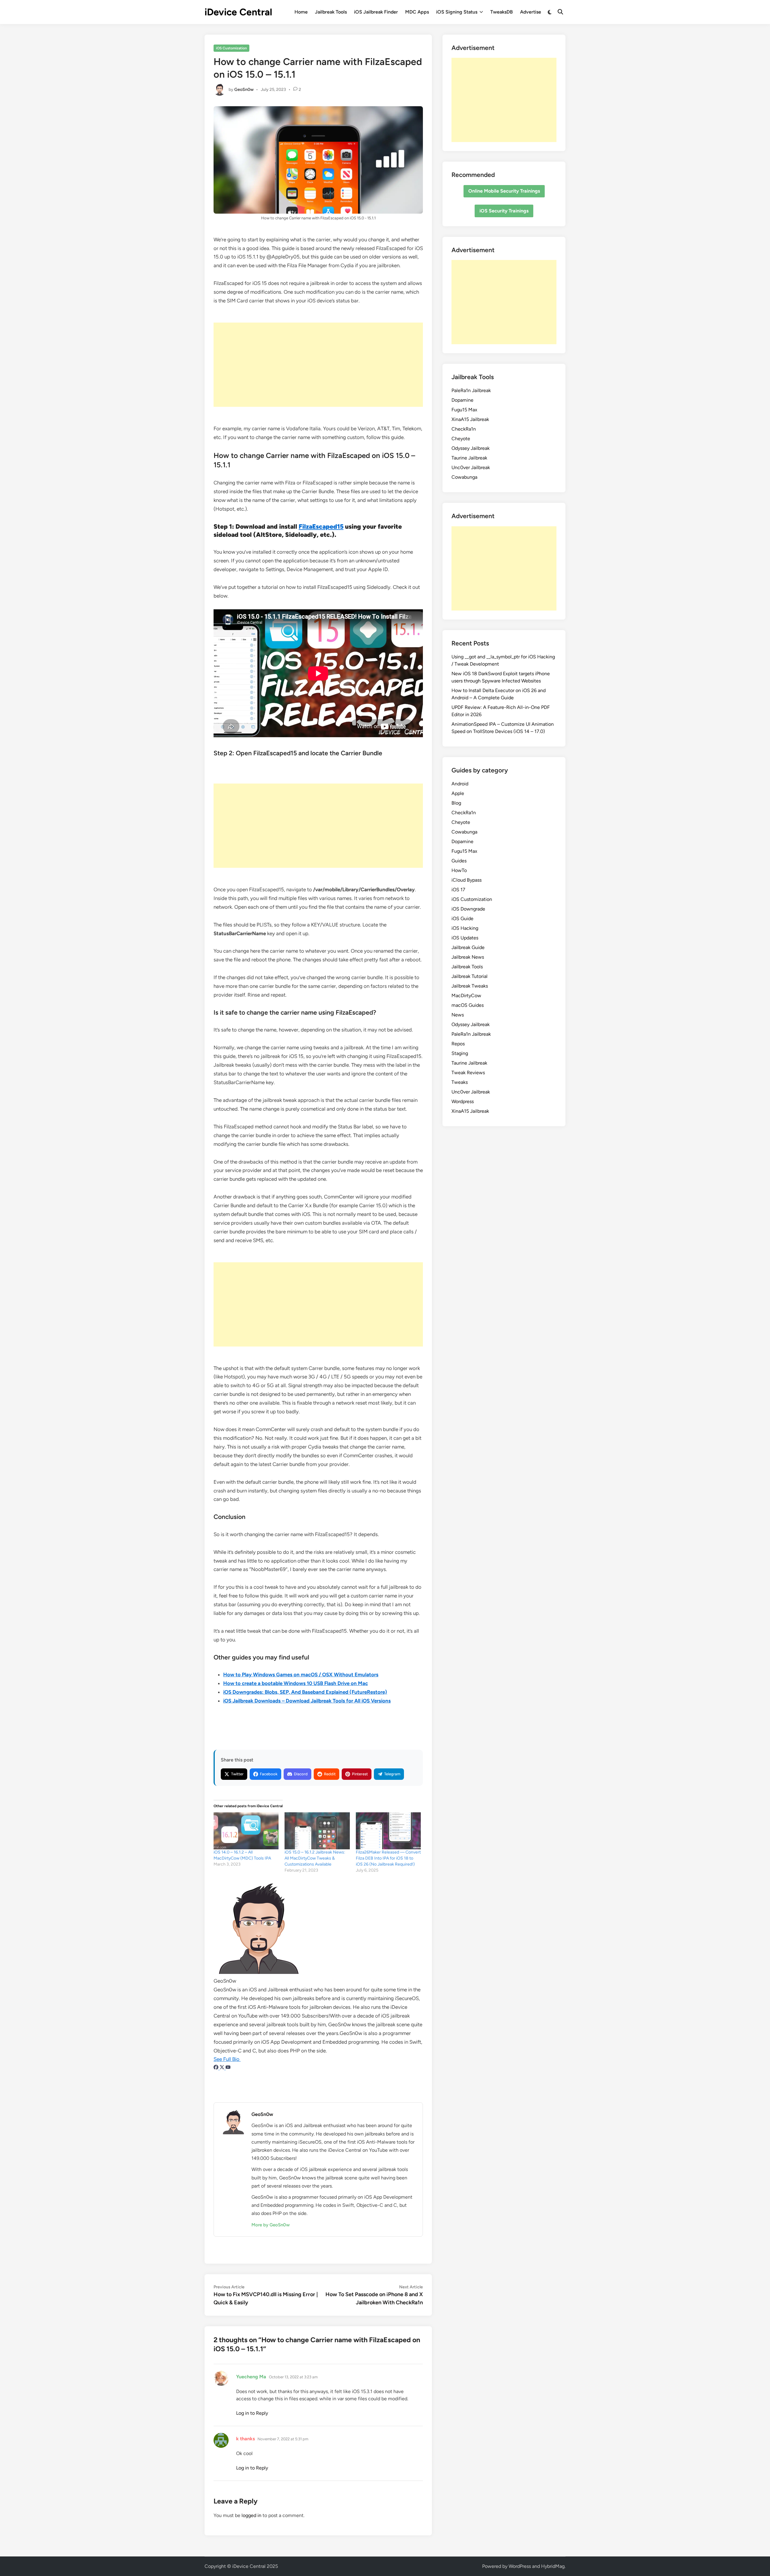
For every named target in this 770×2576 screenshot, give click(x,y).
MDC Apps (417, 12)
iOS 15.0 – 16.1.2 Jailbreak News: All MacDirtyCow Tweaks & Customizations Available (315, 1858)
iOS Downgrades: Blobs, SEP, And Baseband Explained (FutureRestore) (305, 1692)
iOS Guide (462, 918)
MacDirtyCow (466, 996)
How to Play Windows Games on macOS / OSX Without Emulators (301, 1675)
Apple (458, 793)
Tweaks (460, 1082)
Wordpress (463, 1101)
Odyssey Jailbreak (471, 448)
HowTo (459, 870)
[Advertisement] (318, 365)
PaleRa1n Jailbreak (471, 390)
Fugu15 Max (464, 410)
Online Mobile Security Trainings (504, 191)
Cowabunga (464, 477)
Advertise (531, 12)
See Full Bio (226, 2059)
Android (460, 784)
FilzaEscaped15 (321, 526)
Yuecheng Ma (251, 2377)
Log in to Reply (252, 2413)
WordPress (520, 2566)
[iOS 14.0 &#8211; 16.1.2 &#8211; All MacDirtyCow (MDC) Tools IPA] (246, 1831)
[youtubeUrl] (228, 2068)
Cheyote (461, 439)
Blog (456, 803)
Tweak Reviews (468, 1073)
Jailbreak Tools (331, 12)
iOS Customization (231, 48)
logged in (251, 2515)
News (458, 1015)
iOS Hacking (465, 928)
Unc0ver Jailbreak (471, 467)
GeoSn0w (244, 90)
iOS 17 (458, 890)
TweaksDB (502, 12)
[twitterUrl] (223, 2068)
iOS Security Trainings (504, 211)
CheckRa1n (464, 429)
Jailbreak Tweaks (470, 986)
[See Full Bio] (242, 2059)
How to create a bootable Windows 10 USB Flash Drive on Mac (296, 1683)
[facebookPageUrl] (217, 2068)
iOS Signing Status (457, 12)
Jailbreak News (468, 957)
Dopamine (462, 400)
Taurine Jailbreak (469, 458)
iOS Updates (465, 938)
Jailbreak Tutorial (470, 976)
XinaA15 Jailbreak (470, 419)
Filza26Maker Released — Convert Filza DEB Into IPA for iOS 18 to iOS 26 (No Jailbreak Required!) (388, 1858)
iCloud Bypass (467, 880)
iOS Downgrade (468, 909)
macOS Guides (468, 1005)
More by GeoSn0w (271, 2225)
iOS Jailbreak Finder (376, 12)
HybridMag (553, 2566)
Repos (458, 1044)
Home (301, 12)
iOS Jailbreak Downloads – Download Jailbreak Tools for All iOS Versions (307, 1701)
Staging (460, 1053)
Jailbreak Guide (468, 947)
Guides (459, 861)
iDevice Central (238, 12)
